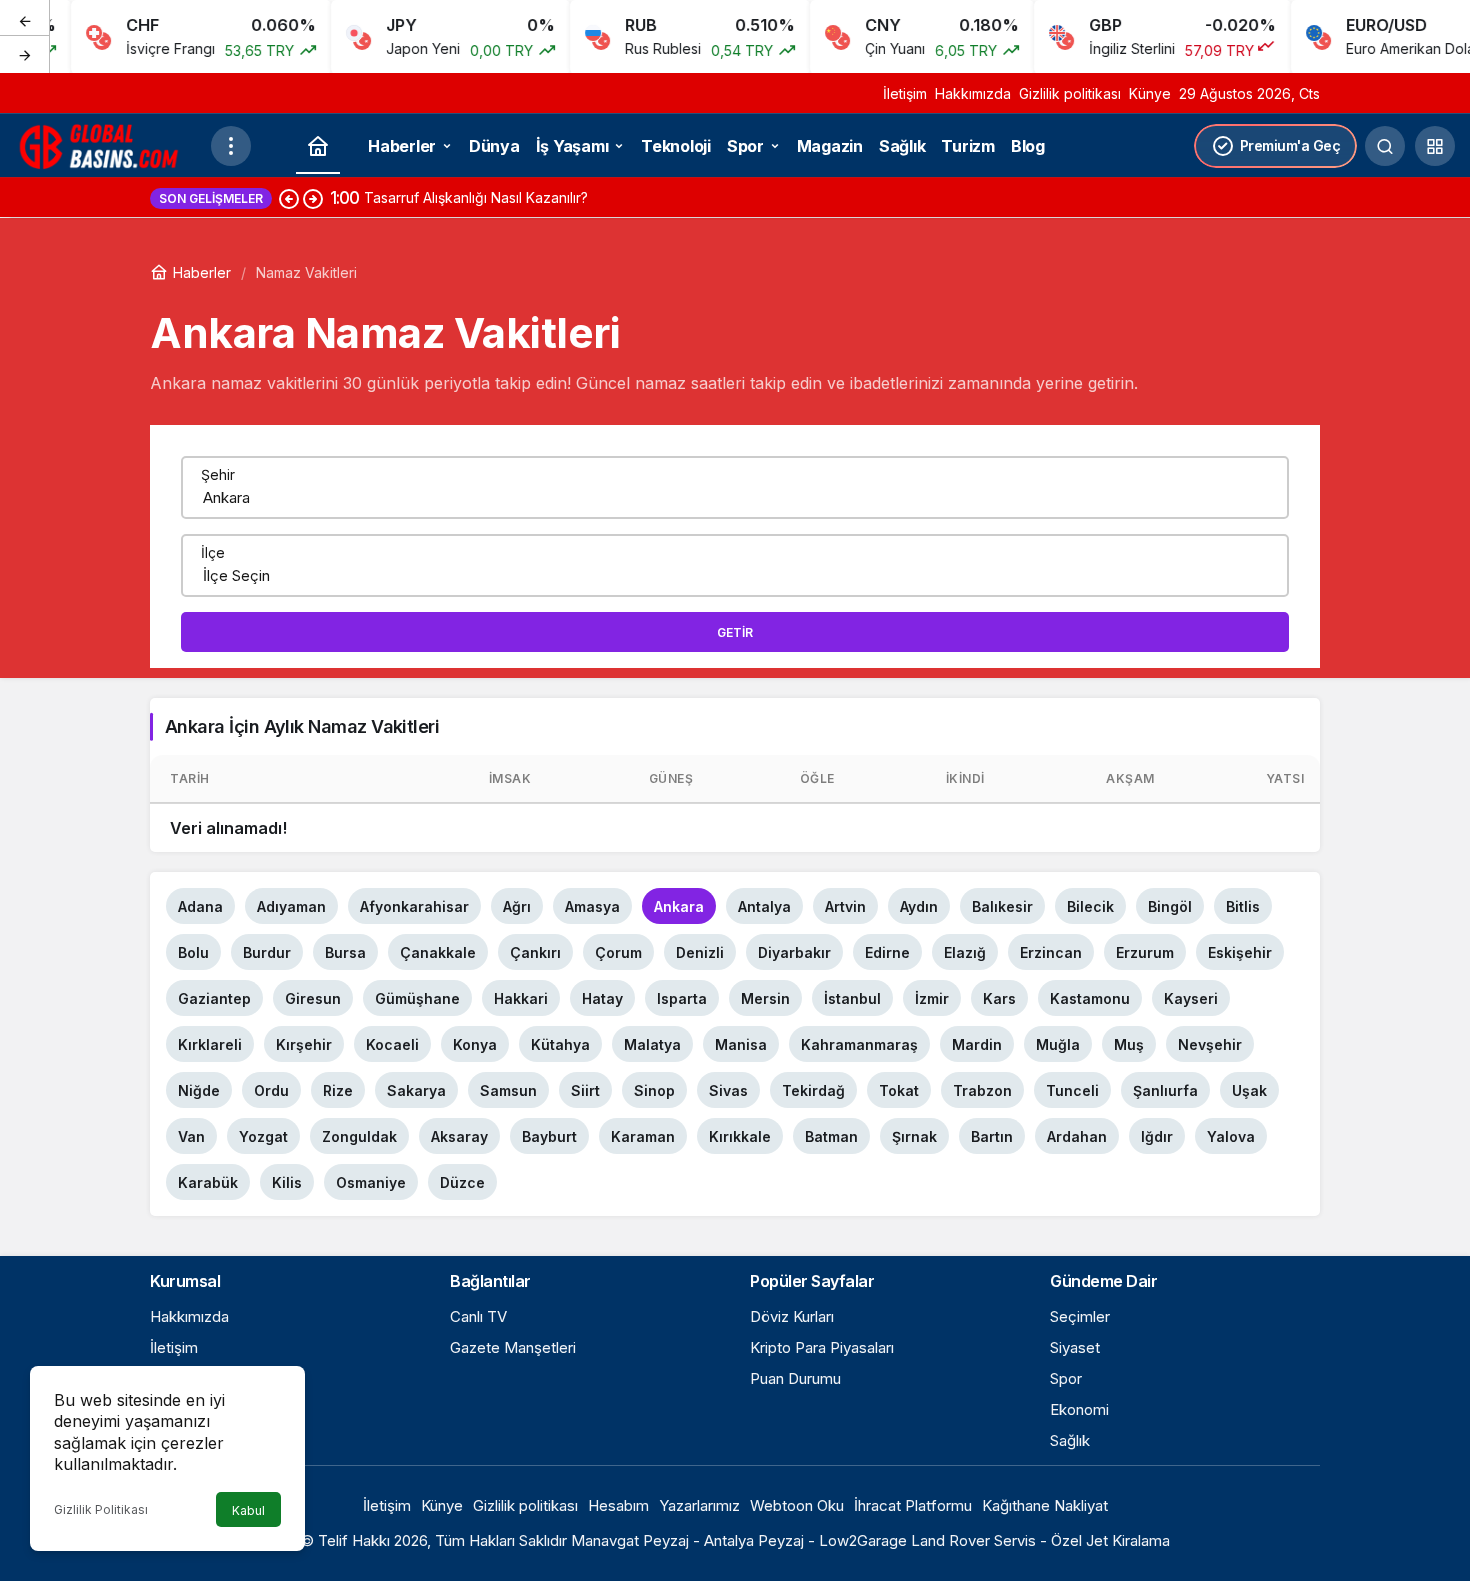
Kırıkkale (740, 1136)
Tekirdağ (813, 1090)
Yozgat (263, 1136)
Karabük (208, 1182)
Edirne (887, 952)
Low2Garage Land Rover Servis (927, 1540)
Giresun (313, 998)
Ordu (271, 1090)
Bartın (992, 1136)
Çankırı (535, 952)
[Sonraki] (25, 54)
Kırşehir (304, 1044)
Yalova (1231, 1136)
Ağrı (517, 906)
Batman (831, 1136)
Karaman (643, 1136)
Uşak (1249, 1090)
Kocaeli (392, 1044)
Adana (200, 906)
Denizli (700, 952)
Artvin (845, 906)
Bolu (193, 952)
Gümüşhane (417, 998)
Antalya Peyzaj (754, 1540)
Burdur (267, 952)
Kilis (287, 1182)
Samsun (508, 1090)
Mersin (765, 998)
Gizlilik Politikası (101, 1509)
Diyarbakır (794, 952)
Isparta (682, 998)
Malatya (652, 1044)
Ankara (679, 906)
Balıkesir (1002, 906)
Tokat (899, 1090)
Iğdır (1157, 1136)
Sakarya (416, 1090)
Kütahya (560, 1044)
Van (191, 1136)
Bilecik (1090, 906)
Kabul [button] (248, 1510)
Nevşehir (1210, 1044)
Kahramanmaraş (859, 1044)
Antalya (764, 906)
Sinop (654, 1090)
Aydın (919, 906)
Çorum (618, 952)
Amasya (592, 906)
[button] (1435, 146)
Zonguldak (359, 1136)
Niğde (199, 1090)
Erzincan (1051, 952)
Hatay (602, 998)
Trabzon (982, 1090)
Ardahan (1077, 1136)
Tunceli (1072, 1090)
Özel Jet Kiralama (1110, 1540)
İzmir (932, 998)
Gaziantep (214, 998)
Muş (1129, 1044)
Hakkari (521, 998)
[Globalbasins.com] (105, 144)
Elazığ (965, 952)
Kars (999, 998)
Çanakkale (438, 952)
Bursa (345, 952)
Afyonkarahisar (414, 906)
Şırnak (914, 1136)
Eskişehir (1240, 952)
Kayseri (1191, 998)
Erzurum (1145, 952)
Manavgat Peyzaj (630, 1540)
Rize (338, 1090)
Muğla (1058, 1044)
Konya (475, 1044)
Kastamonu (1090, 998)
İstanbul (852, 998)
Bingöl (1170, 906)
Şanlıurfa (1165, 1090)
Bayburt (549, 1136)
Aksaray (459, 1136)
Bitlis (1243, 906)
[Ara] (1385, 146)
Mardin (977, 1044)
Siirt (585, 1090)
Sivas (728, 1090)
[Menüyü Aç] (231, 146)
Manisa (741, 1044)
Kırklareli (210, 1044)
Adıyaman (291, 906)
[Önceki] (25, 19)
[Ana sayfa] (318, 146)
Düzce (462, 1182)
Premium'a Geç (1290, 145)
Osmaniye (371, 1182)
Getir (735, 632)
